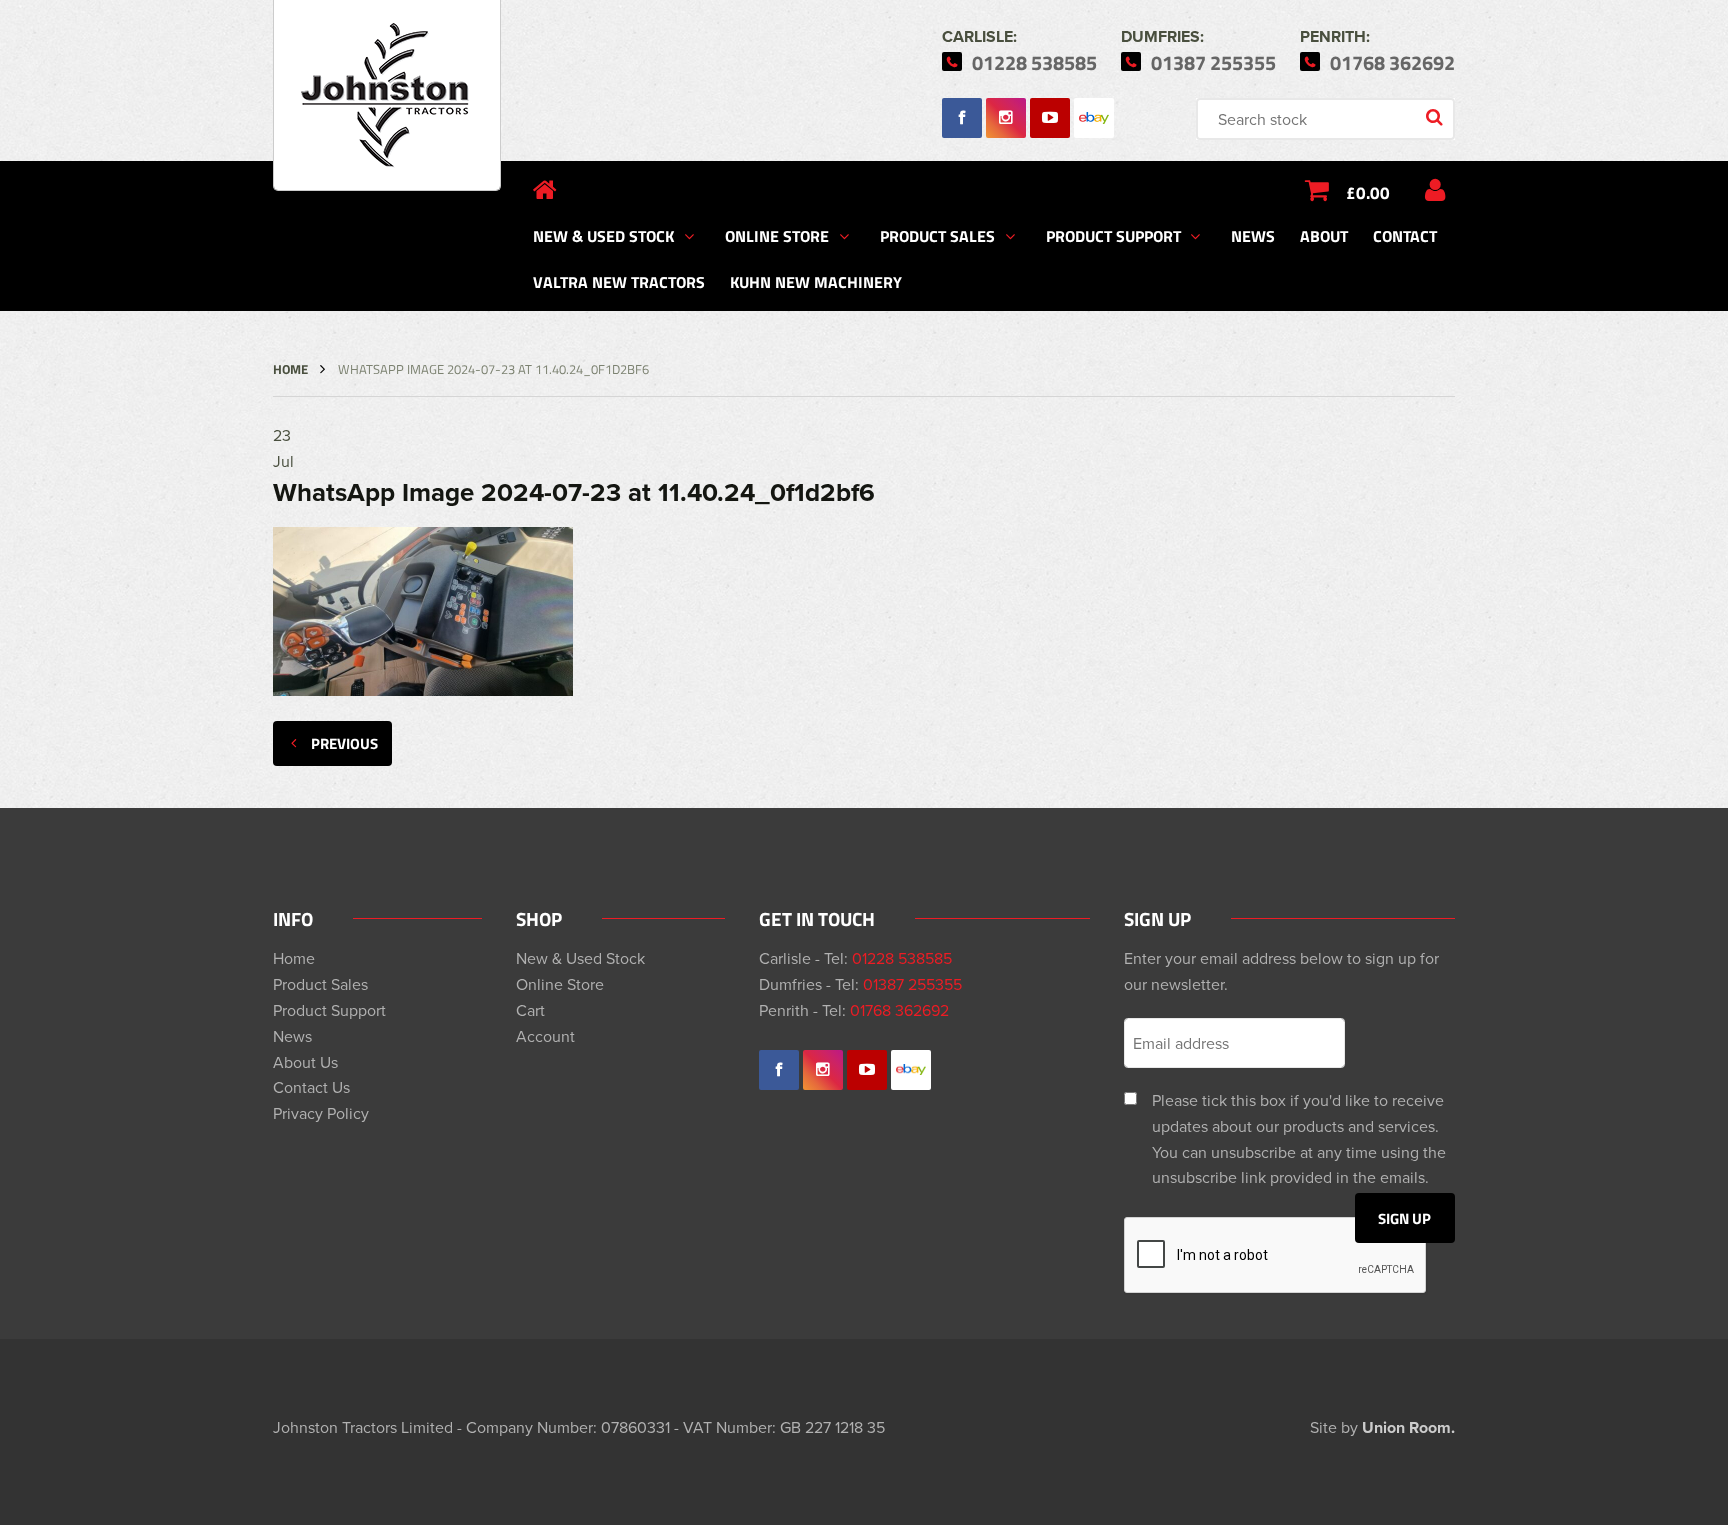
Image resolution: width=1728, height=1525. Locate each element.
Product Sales (937, 235)
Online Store (777, 235)
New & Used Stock (603, 235)
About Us (305, 1062)
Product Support (1113, 235)
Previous (344, 743)
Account (545, 1036)
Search (1436, 119)
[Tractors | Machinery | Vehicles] (387, 95)
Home (290, 369)
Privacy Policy (321, 1113)
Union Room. (1408, 1427)
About (1324, 235)
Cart (530, 1010)
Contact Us (311, 1087)
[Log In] (1435, 190)
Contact (1405, 235)
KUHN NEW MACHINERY (816, 281)
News (1253, 235)
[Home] (545, 190)
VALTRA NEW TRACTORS (619, 281)
